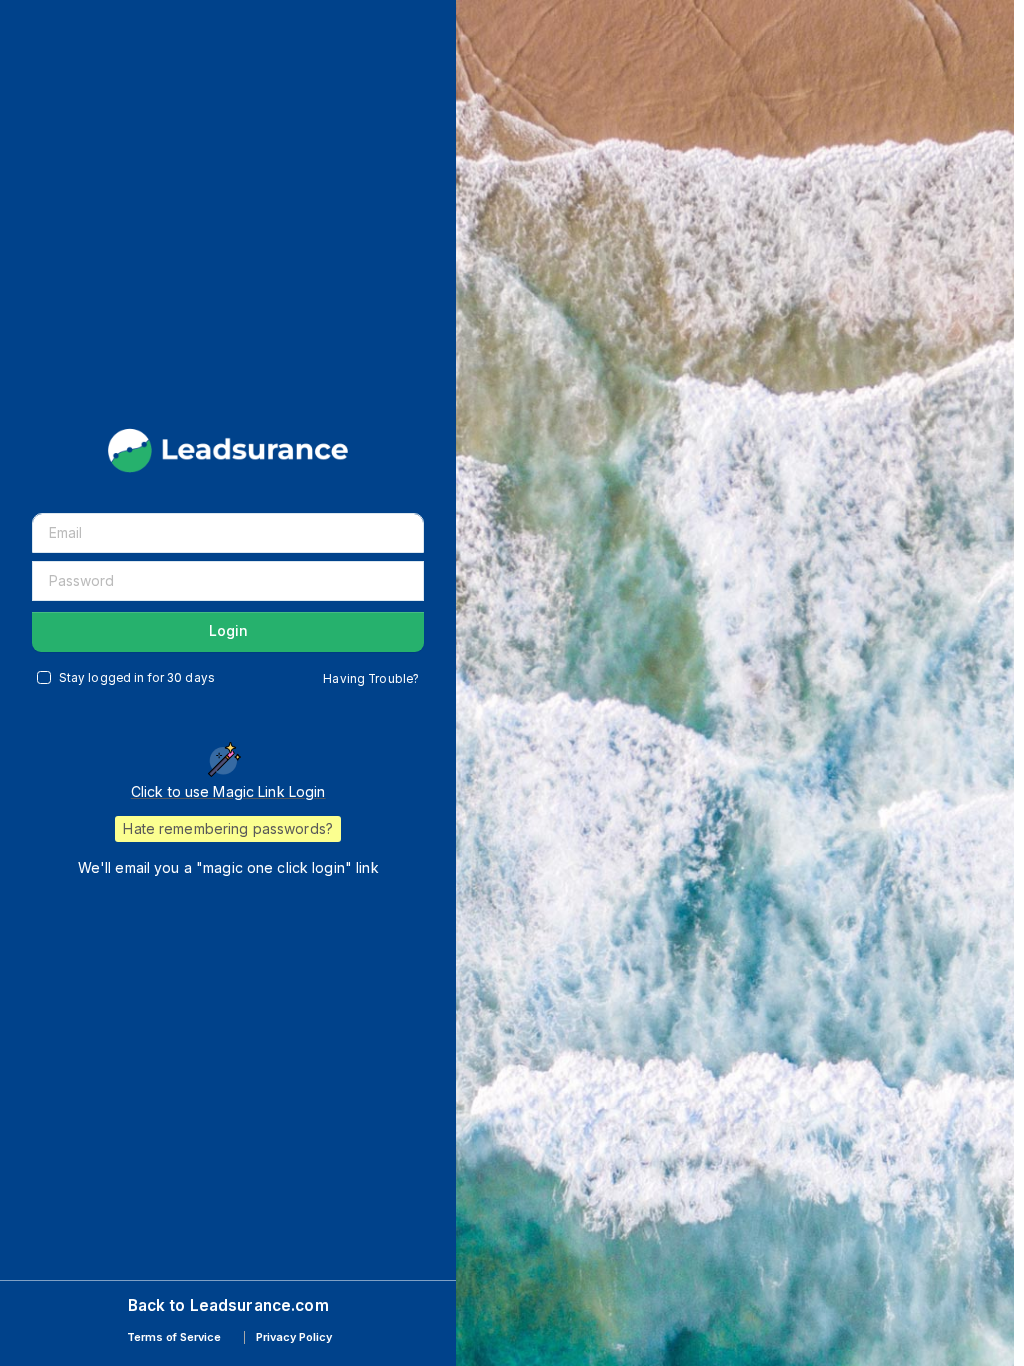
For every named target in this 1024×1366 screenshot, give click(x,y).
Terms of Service (174, 1337)
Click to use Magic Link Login (228, 791)
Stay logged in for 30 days (137, 678)
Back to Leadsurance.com (228, 1305)
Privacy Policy (294, 1337)
